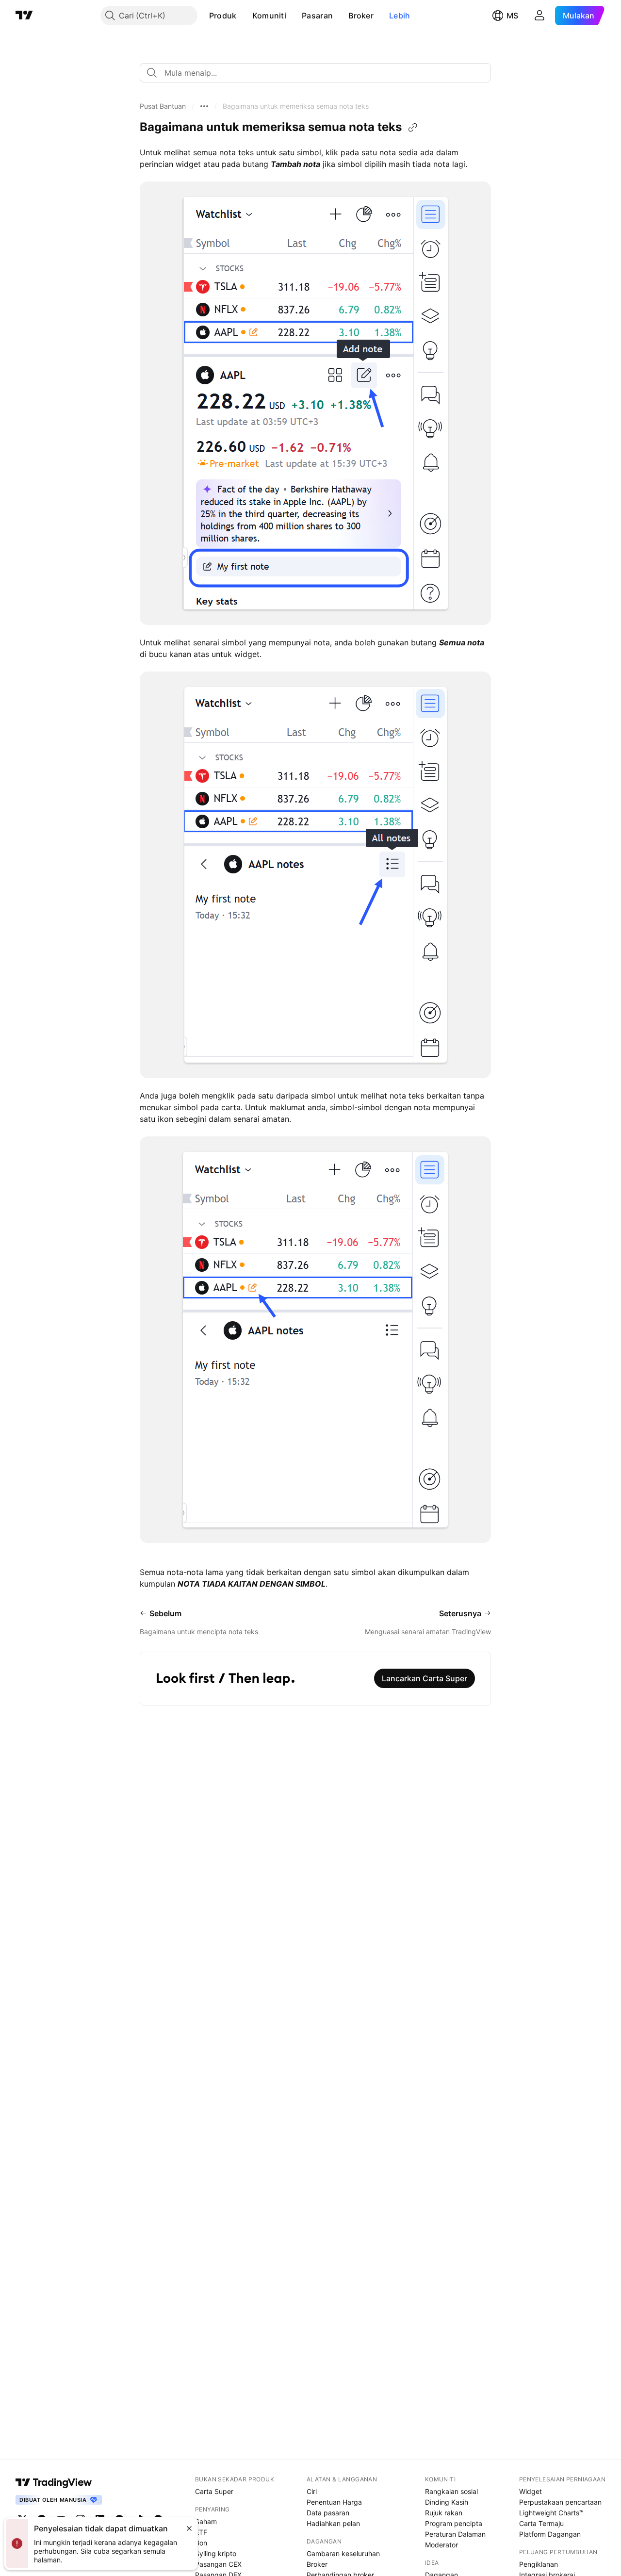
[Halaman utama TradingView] (54, 2482)
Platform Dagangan (550, 2534)
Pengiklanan (539, 2564)
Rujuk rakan (444, 2513)
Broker (361, 16)
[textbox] (319, 73)
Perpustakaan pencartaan (560, 2502)
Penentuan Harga (334, 2502)
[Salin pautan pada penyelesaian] (413, 128)
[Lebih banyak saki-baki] (204, 106)
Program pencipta (454, 2523)
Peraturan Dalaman (455, 2534)
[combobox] (315, 73)
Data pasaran (328, 2513)
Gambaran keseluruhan (343, 2553)
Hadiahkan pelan (333, 2523)
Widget (531, 2491)
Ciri (312, 2491)
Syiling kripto (216, 2553)
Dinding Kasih (447, 2502)
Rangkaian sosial (451, 2491)
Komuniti (269, 16)
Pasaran (317, 16)
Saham (206, 2521)
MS (512, 16)
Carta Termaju (541, 2523)
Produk (223, 16)
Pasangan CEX (218, 2564)
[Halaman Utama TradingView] (24, 16)
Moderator (441, 2545)
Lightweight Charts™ (551, 2513)
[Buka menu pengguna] (539, 16)
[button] (244, 16)
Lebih (400, 16)
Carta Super (214, 2491)
